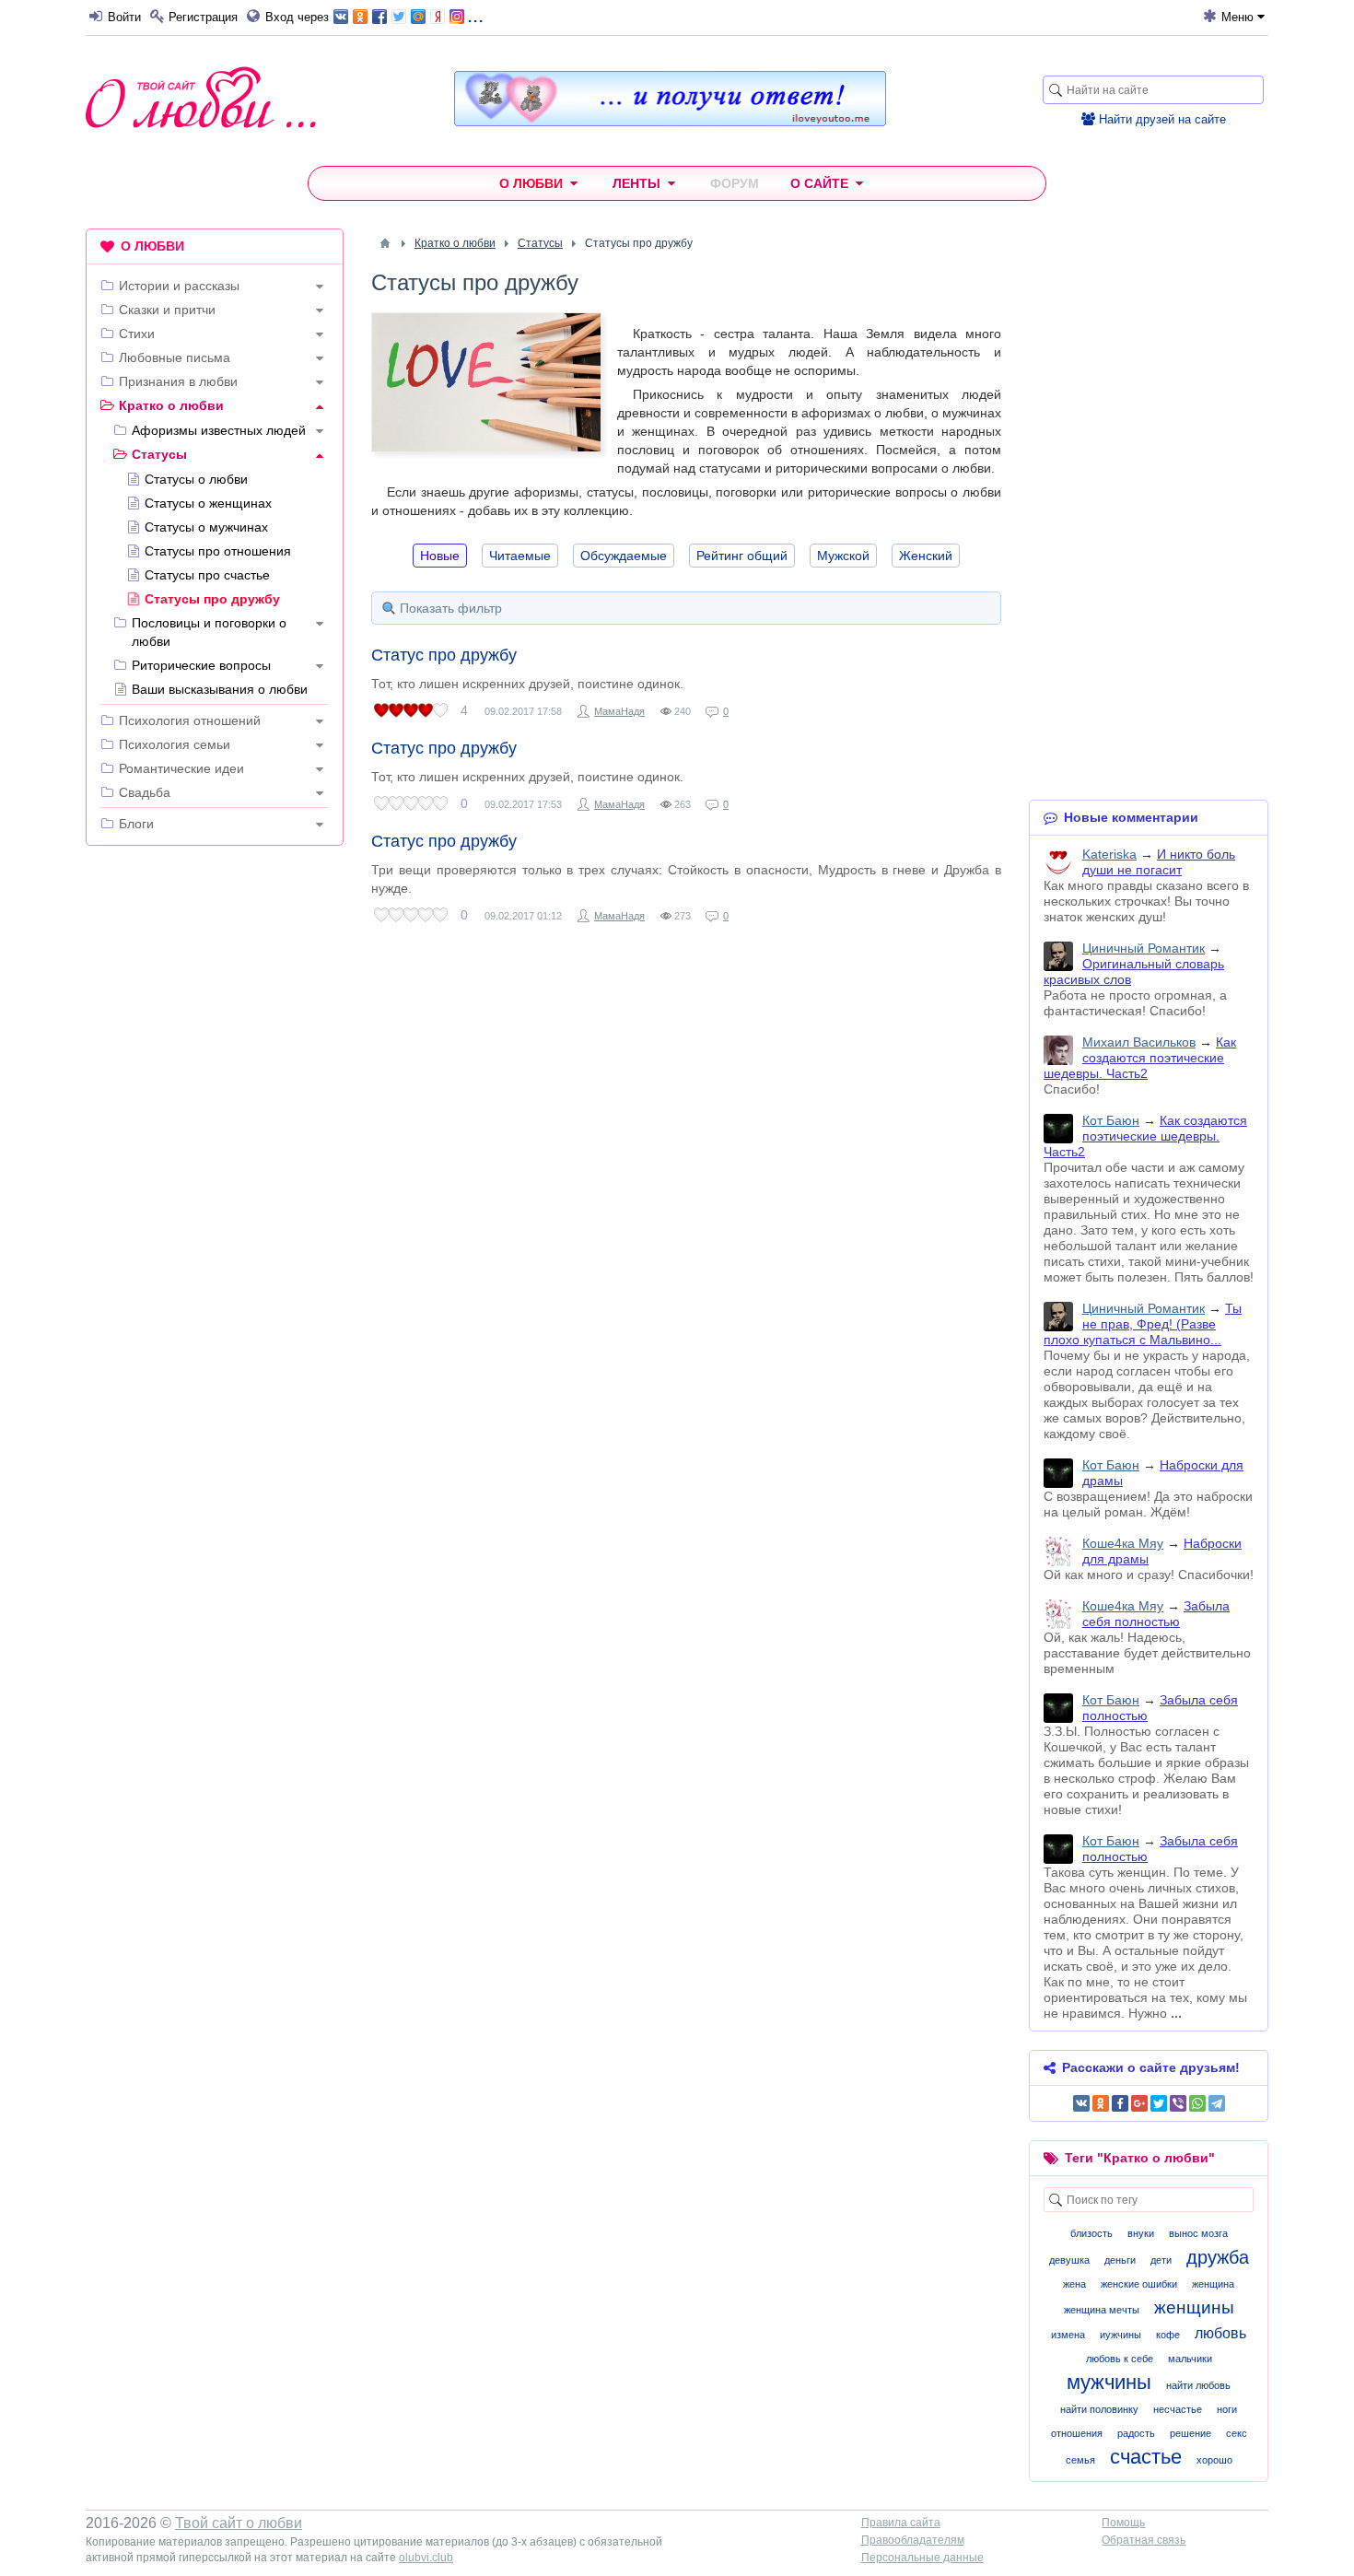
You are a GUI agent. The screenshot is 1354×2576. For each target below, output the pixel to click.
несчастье (1178, 2409)
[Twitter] (1159, 2103)
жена (1074, 2284)
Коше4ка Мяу (1123, 1543)
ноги (1227, 2409)
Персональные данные (922, 2558)
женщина (1213, 2284)
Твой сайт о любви (239, 2523)
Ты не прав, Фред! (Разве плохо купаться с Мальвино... (1143, 1324)
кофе (1168, 2335)
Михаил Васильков (1139, 1042)
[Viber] (1178, 2103)
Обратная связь (1144, 2540)
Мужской (843, 556)
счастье (1146, 2457)
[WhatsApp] (1197, 2103)
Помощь (1123, 2523)
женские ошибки (1139, 2284)
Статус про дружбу (444, 655)
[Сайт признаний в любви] (670, 122)
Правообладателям (913, 2540)
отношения (1077, 2433)
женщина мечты (1102, 2310)
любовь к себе (1120, 2359)
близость (1091, 2233)
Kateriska (1109, 854)
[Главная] (385, 243)
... (475, 15)
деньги (1120, 2260)
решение (1191, 2433)
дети (1161, 2260)
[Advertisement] (215, 1141)
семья (1080, 2460)
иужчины (1121, 2335)
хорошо (1214, 2460)
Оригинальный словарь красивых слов (1134, 972)
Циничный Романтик (1144, 948)
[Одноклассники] (1101, 2103)
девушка (1069, 2260)
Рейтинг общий (742, 556)
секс (1237, 2433)
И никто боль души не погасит (1159, 862)
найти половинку (1099, 2409)
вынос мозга (1198, 2233)
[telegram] (1217, 2103)
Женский (926, 556)
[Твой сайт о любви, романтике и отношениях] (201, 97)
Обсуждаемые (624, 556)
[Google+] (1139, 2103)
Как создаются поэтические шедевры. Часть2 (1140, 1058)
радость (1136, 2433)
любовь (1220, 2333)
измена (1068, 2335)
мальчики (1190, 2359)
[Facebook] (1120, 2103)
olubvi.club (426, 2558)
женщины (1194, 2307)
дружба (1218, 2257)
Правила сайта (901, 2523)
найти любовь (1198, 2385)
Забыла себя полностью (1156, 1614)
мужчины (1109, 2382)
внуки (1141, 2233)
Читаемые (520, 556)
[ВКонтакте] (1081, 2103)
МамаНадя (619, 711)
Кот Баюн (1111, 1120)
